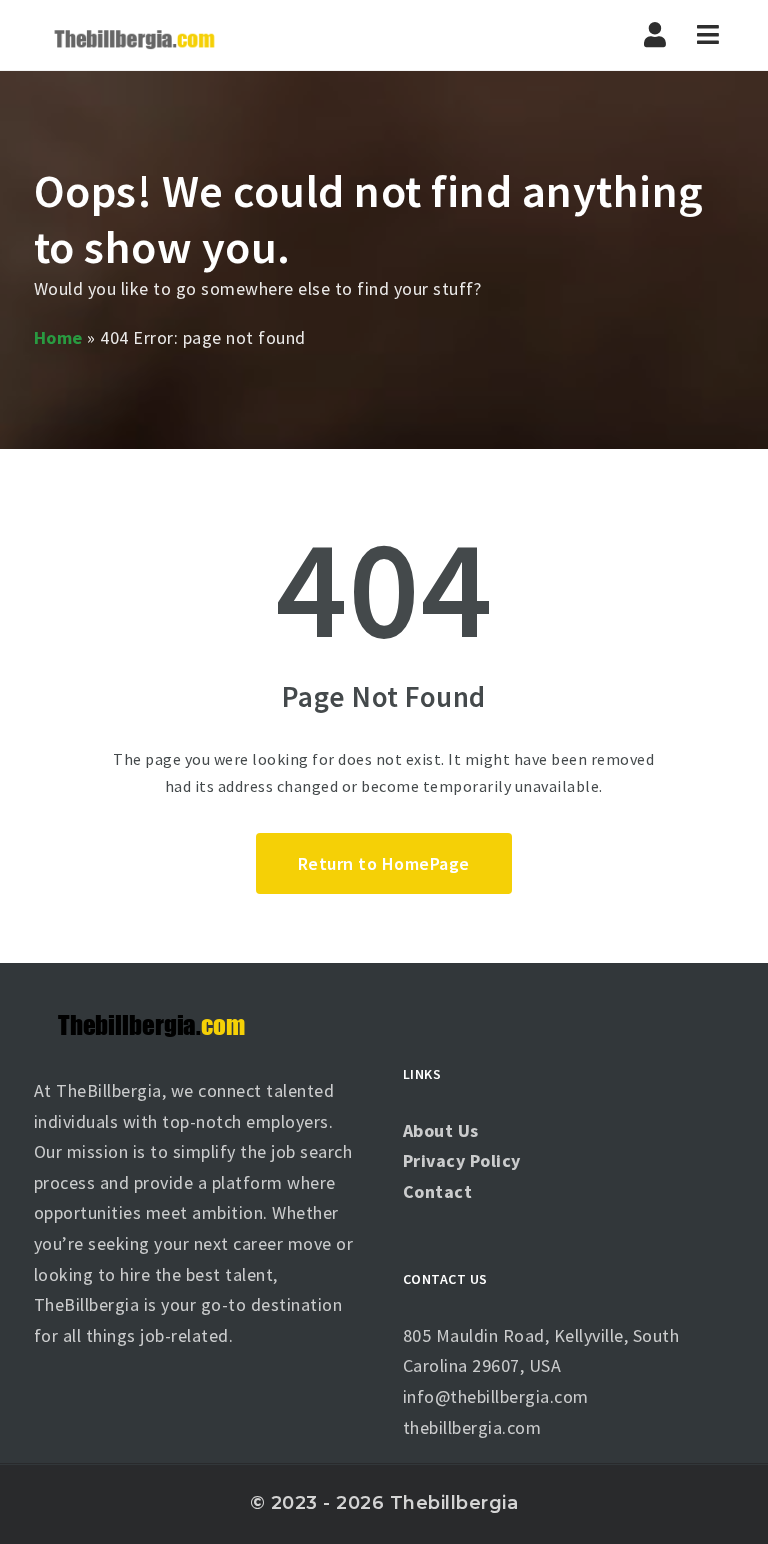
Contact (438, 1191)
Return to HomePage (384, 863)
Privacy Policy (462, 1160)
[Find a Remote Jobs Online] (135, 35)
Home (58, 337)
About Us (441, 1130)
